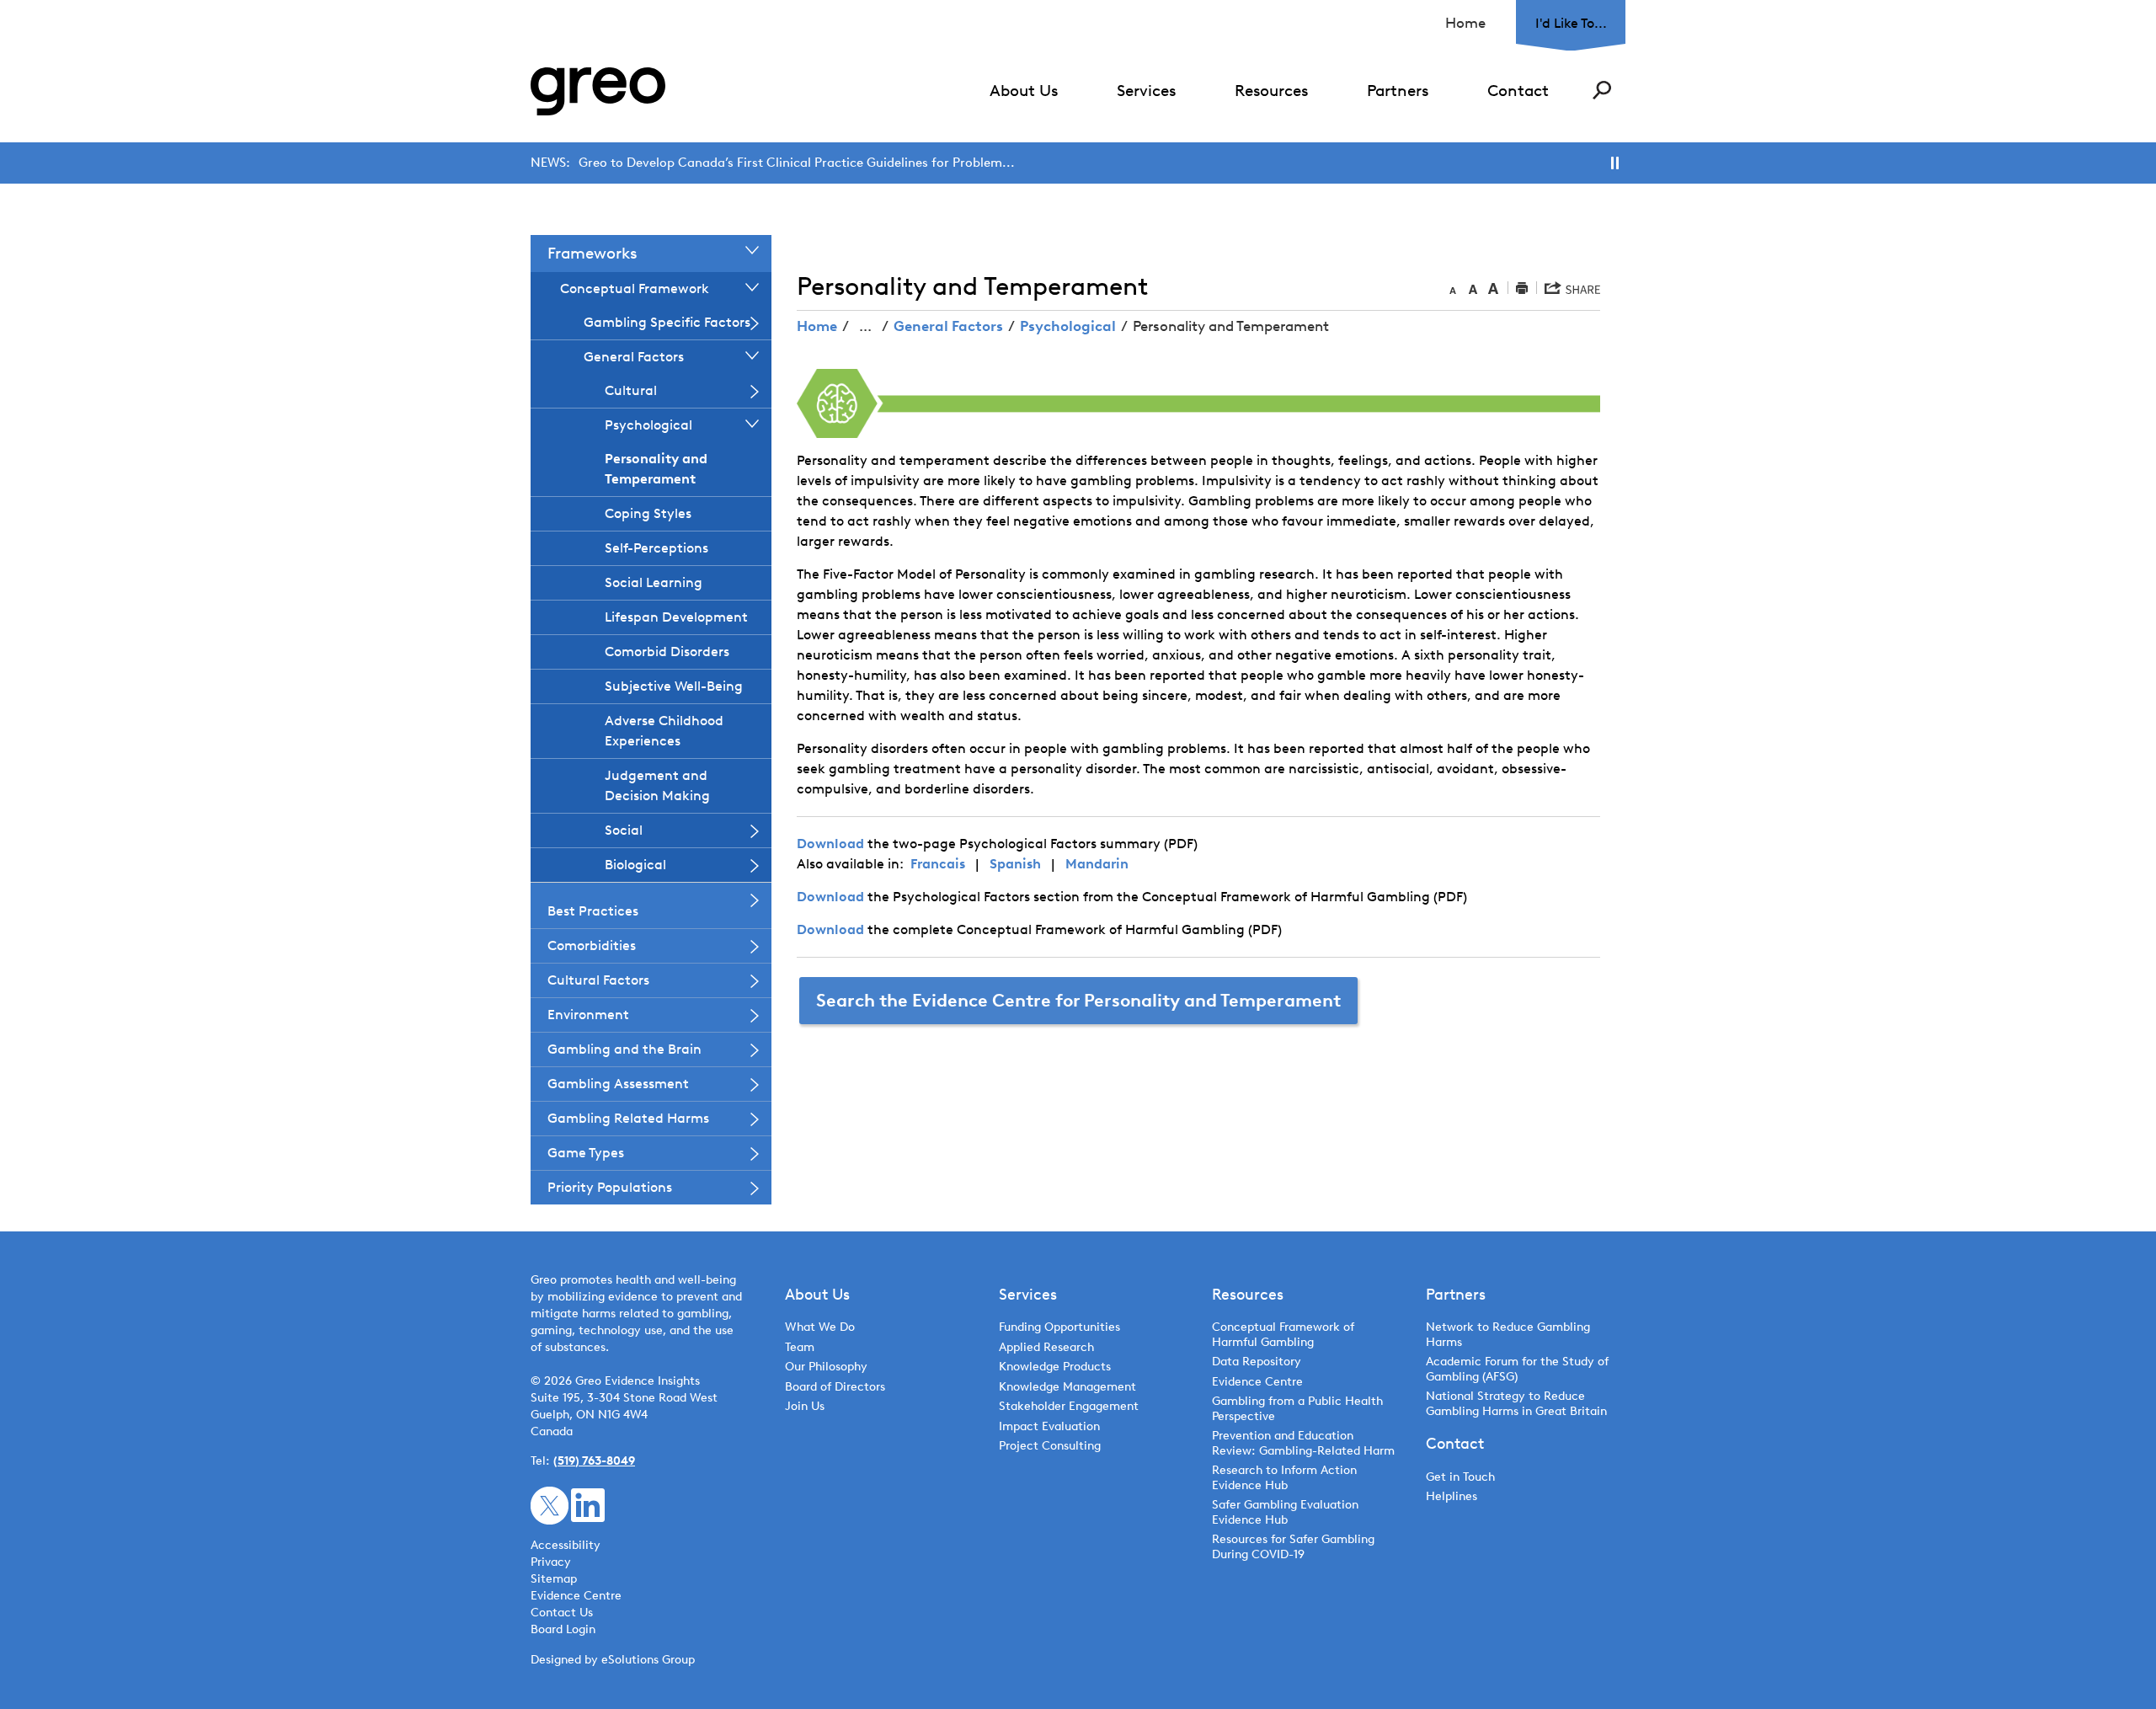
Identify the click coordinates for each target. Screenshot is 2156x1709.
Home (1465, 23)
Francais (938, 864)
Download (830, 844)
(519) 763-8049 (594, 1461)
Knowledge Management (1067, 1387)
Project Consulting (1050, 1446)
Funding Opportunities (1059, 1327)
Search (1602, 90)
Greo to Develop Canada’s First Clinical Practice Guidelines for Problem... (797, 163)
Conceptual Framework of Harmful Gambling (1283, 1335)
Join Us (805, 1406)
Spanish (1015, 864)
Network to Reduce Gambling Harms (1508, 1335)
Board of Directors (835, 1387)
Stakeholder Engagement (1069, 1406)
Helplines (1452, 1496)
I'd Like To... (1571, 23)
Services (1146, 91)
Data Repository (1257, 1362)
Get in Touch (1460, 1477)
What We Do (820, 1327)
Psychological (1068, 326)
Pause (1615, 163)
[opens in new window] (550, 1505)
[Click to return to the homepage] (598, 91)
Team (800, 1347)
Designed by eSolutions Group (613, 1660)
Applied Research (1046, 1347)
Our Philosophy (826, 1367)
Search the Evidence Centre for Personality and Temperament (1078, 1000)
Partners (1398, 91)
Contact (1518, 91)
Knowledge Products (1057, 1367)
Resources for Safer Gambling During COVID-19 (1293, 1547)
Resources (1271, 91)
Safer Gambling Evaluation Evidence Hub (1285, 1512)
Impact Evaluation (1049, 1426)
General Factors (948, 326)
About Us (1024, 91)
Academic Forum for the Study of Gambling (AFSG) (1517, 1369)
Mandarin (1097, 864)
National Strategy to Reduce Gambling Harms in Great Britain (1516, 1404)
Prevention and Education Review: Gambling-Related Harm (1303, 1443)
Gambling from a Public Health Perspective (1297, 1409)
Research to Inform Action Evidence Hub (1284, 1478)
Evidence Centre (1257, 1382)
